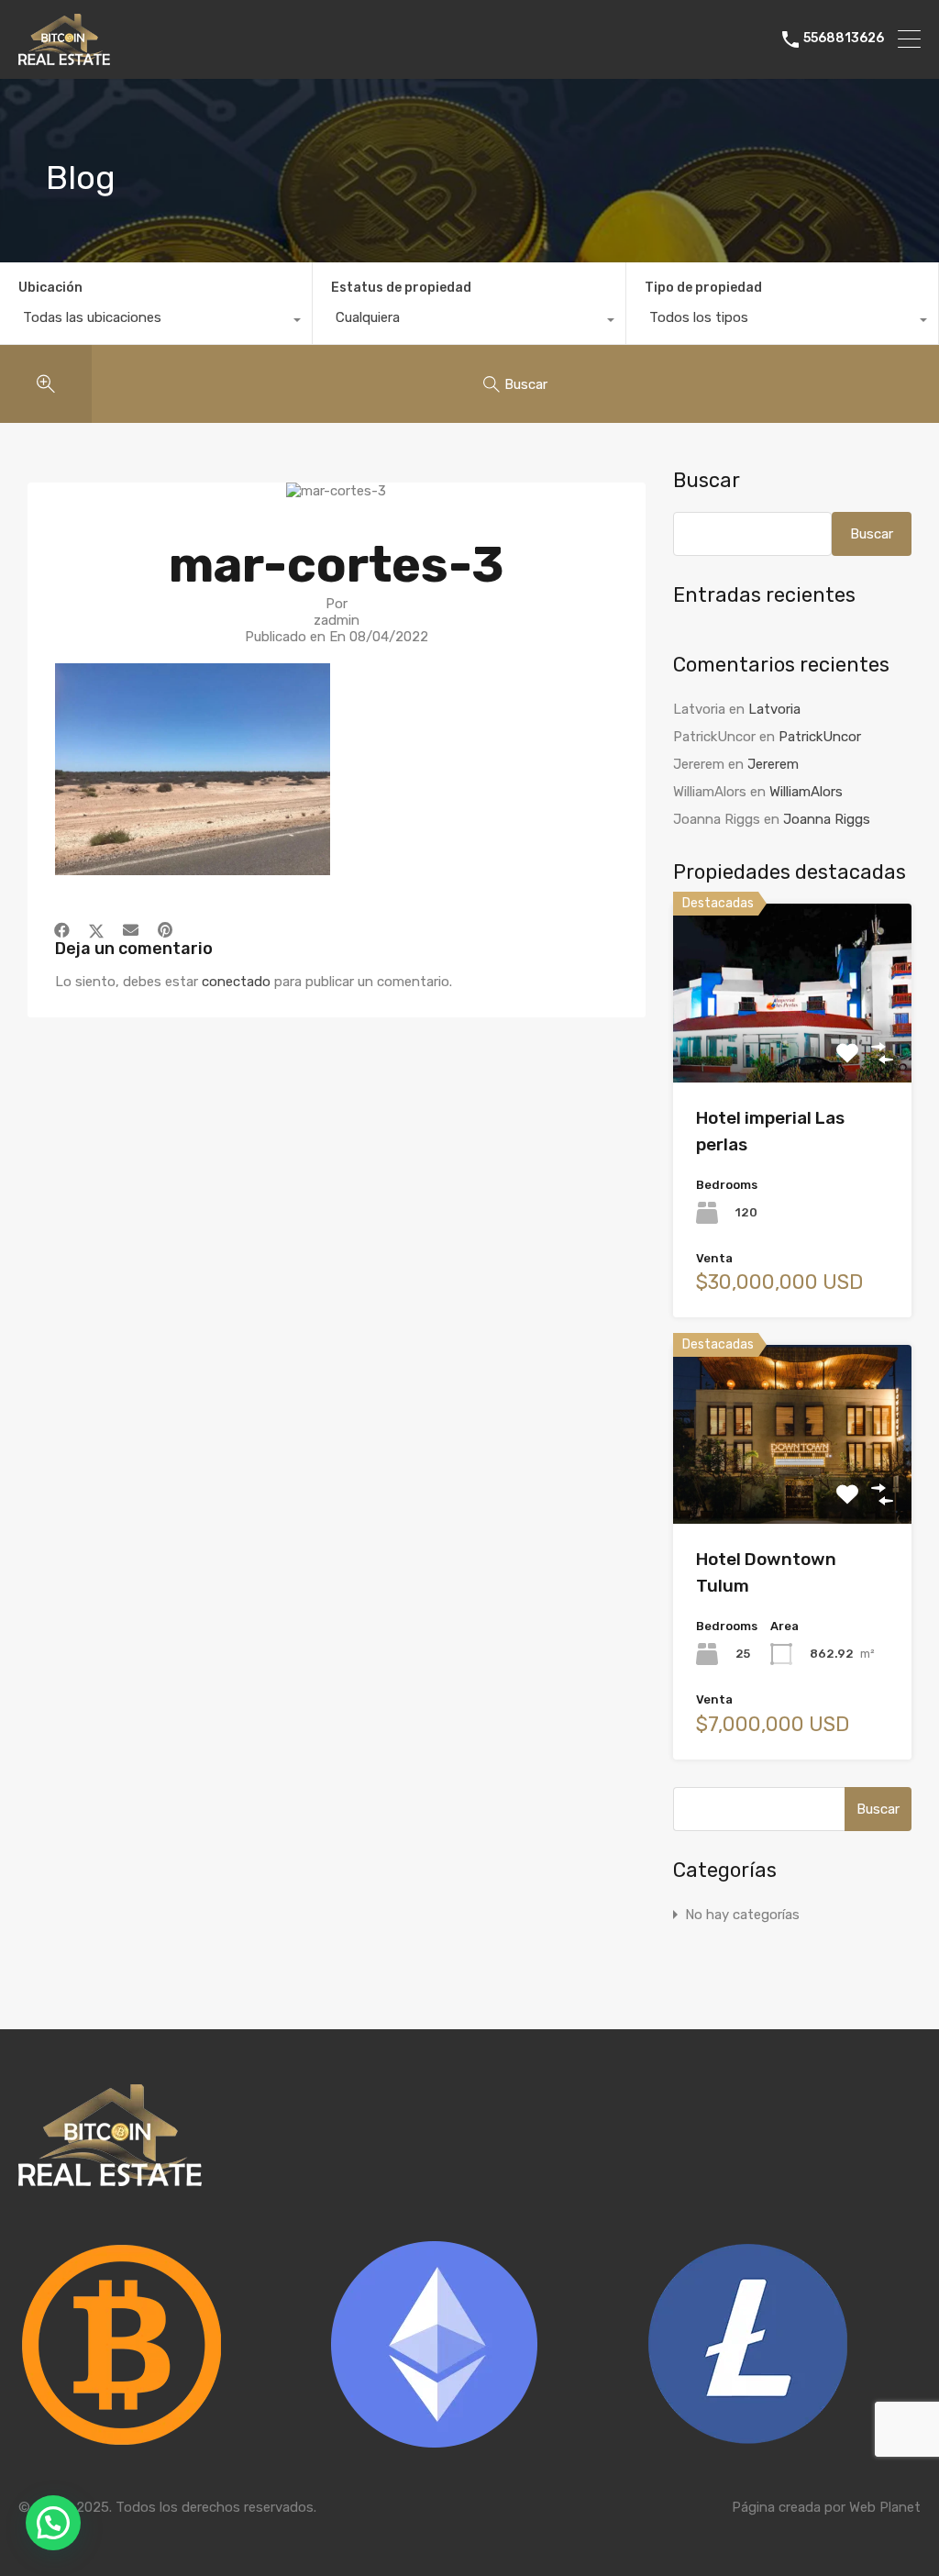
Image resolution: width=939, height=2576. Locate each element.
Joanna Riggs (827, 819)
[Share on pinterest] (165, 930)
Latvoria (774, 709)
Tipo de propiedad (703, 288)
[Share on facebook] (62, 930)
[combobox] (156, 322)
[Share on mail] (131, 930)
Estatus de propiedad (401, 288)
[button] (53, 2523)
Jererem (773, 764)
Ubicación (50, 288)
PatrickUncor (820, 737)
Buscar (707, 481)
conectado (236, 982)
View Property (792, 1047)
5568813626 (844, 39)
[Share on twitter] (96, 930)
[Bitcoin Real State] (64, 57)
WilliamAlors (806, 792)
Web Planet (885, 2507)
